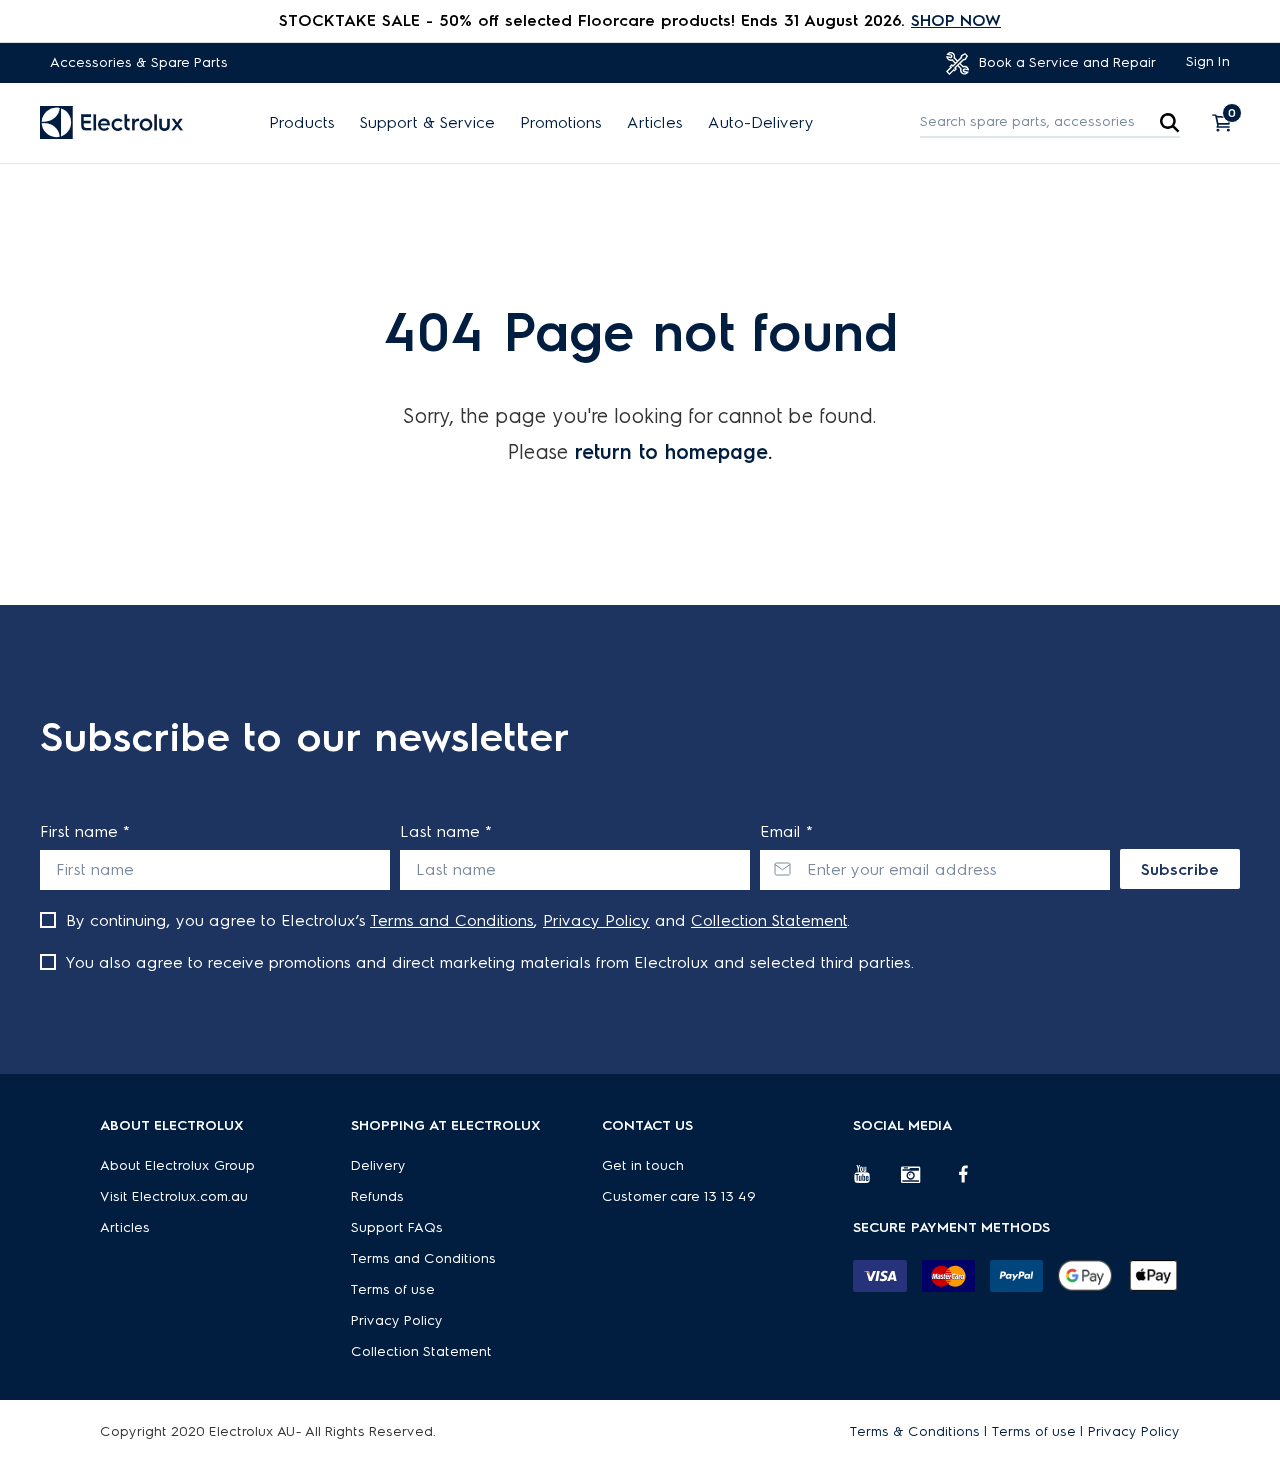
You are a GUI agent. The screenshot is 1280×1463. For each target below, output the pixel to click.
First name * (85, 831)
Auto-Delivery (761, 123)
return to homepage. (673, 452)
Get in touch (643, 1165)
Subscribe (1180, 869)
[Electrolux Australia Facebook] (973, 1182)
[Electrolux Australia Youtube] (877, 1182)
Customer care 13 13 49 (679, 1196)
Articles (655, 123)
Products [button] (302, 123)
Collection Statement (769, 920)
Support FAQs (397, 1227)
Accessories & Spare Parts (139, 62)
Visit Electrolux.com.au (174, 1196)
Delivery (378, 1165)
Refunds (377, 1196)
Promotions (561, 123)
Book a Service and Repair (1065, 62)
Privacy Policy (596, 920)
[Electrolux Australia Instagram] (925, 1182)
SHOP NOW (956, 20)
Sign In (1208, 61)
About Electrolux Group (177, 1165)
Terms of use (393, 1289)
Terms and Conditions (452, 920)
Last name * (446, 831)
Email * (786, 831)
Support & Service (427, 123)
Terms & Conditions (915, 1431)
